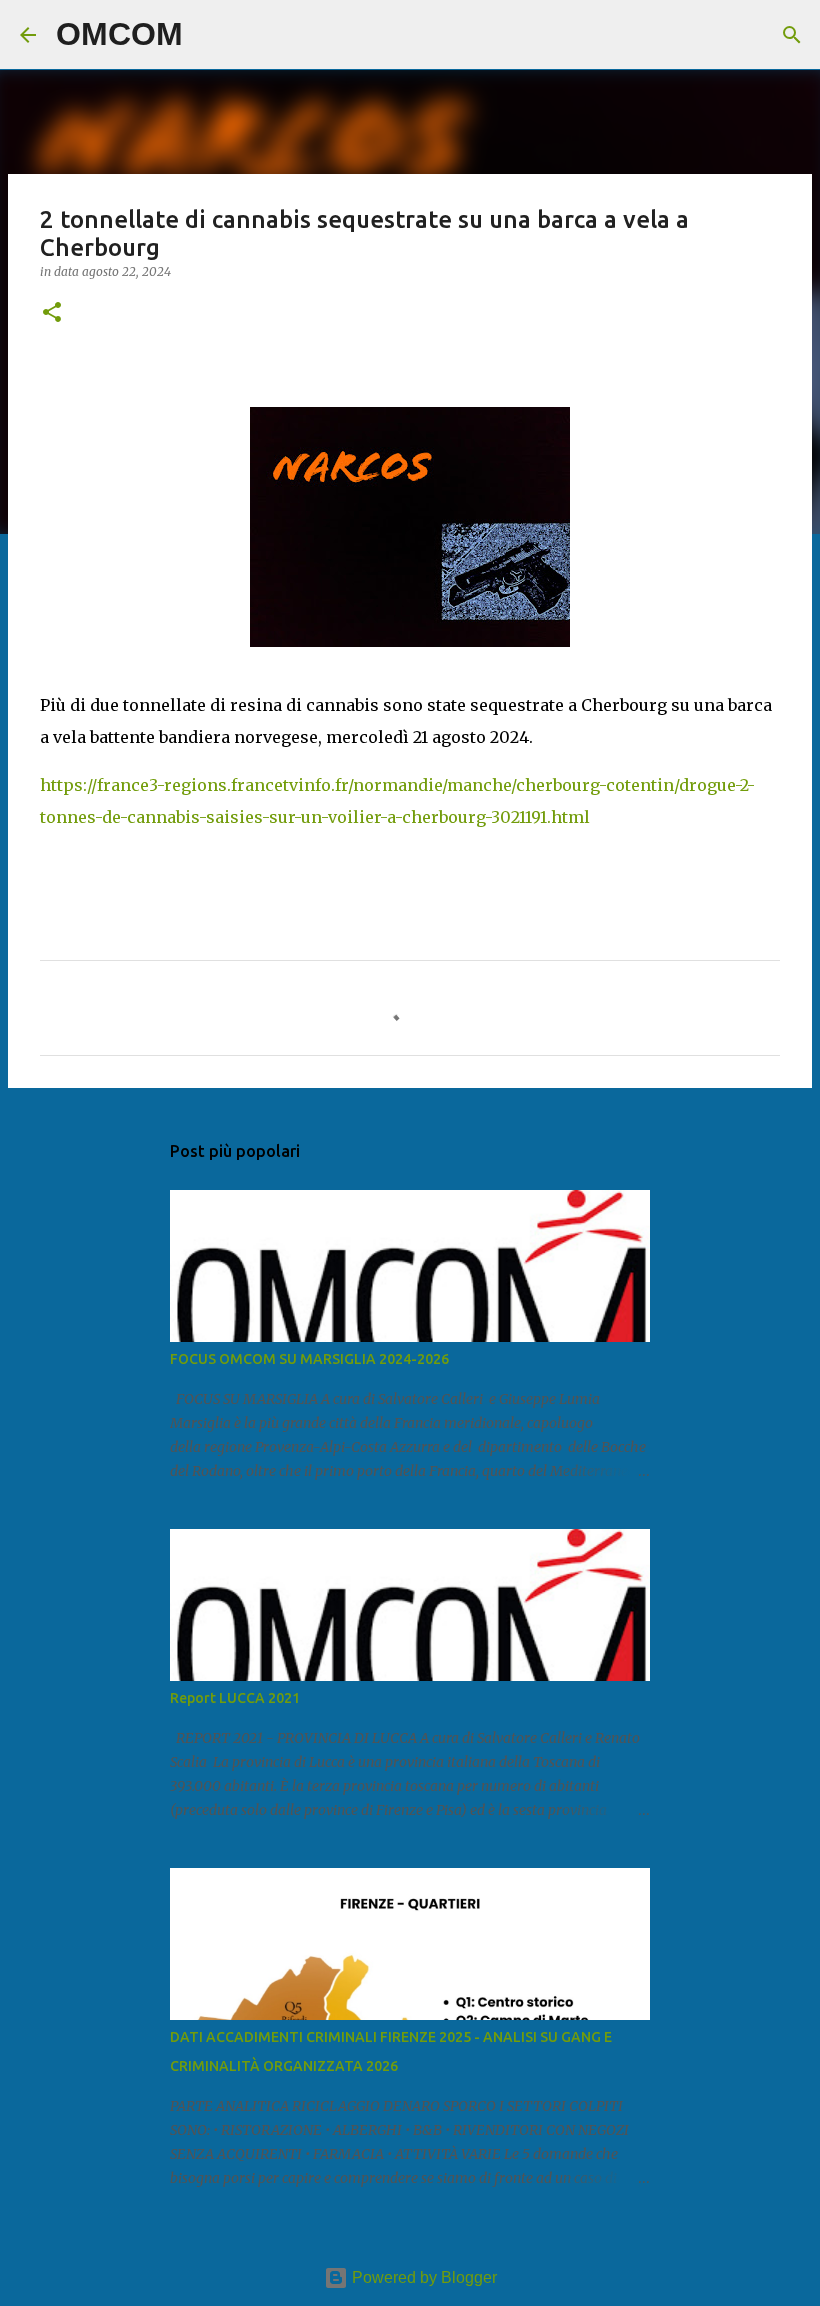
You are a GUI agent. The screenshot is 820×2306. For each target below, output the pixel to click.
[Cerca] (211, 35)
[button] (52, 313)
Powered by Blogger (422, 2277)
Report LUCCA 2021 (235, 1698)
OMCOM (119, 34)
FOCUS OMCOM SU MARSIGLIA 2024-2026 (309, 1359)
